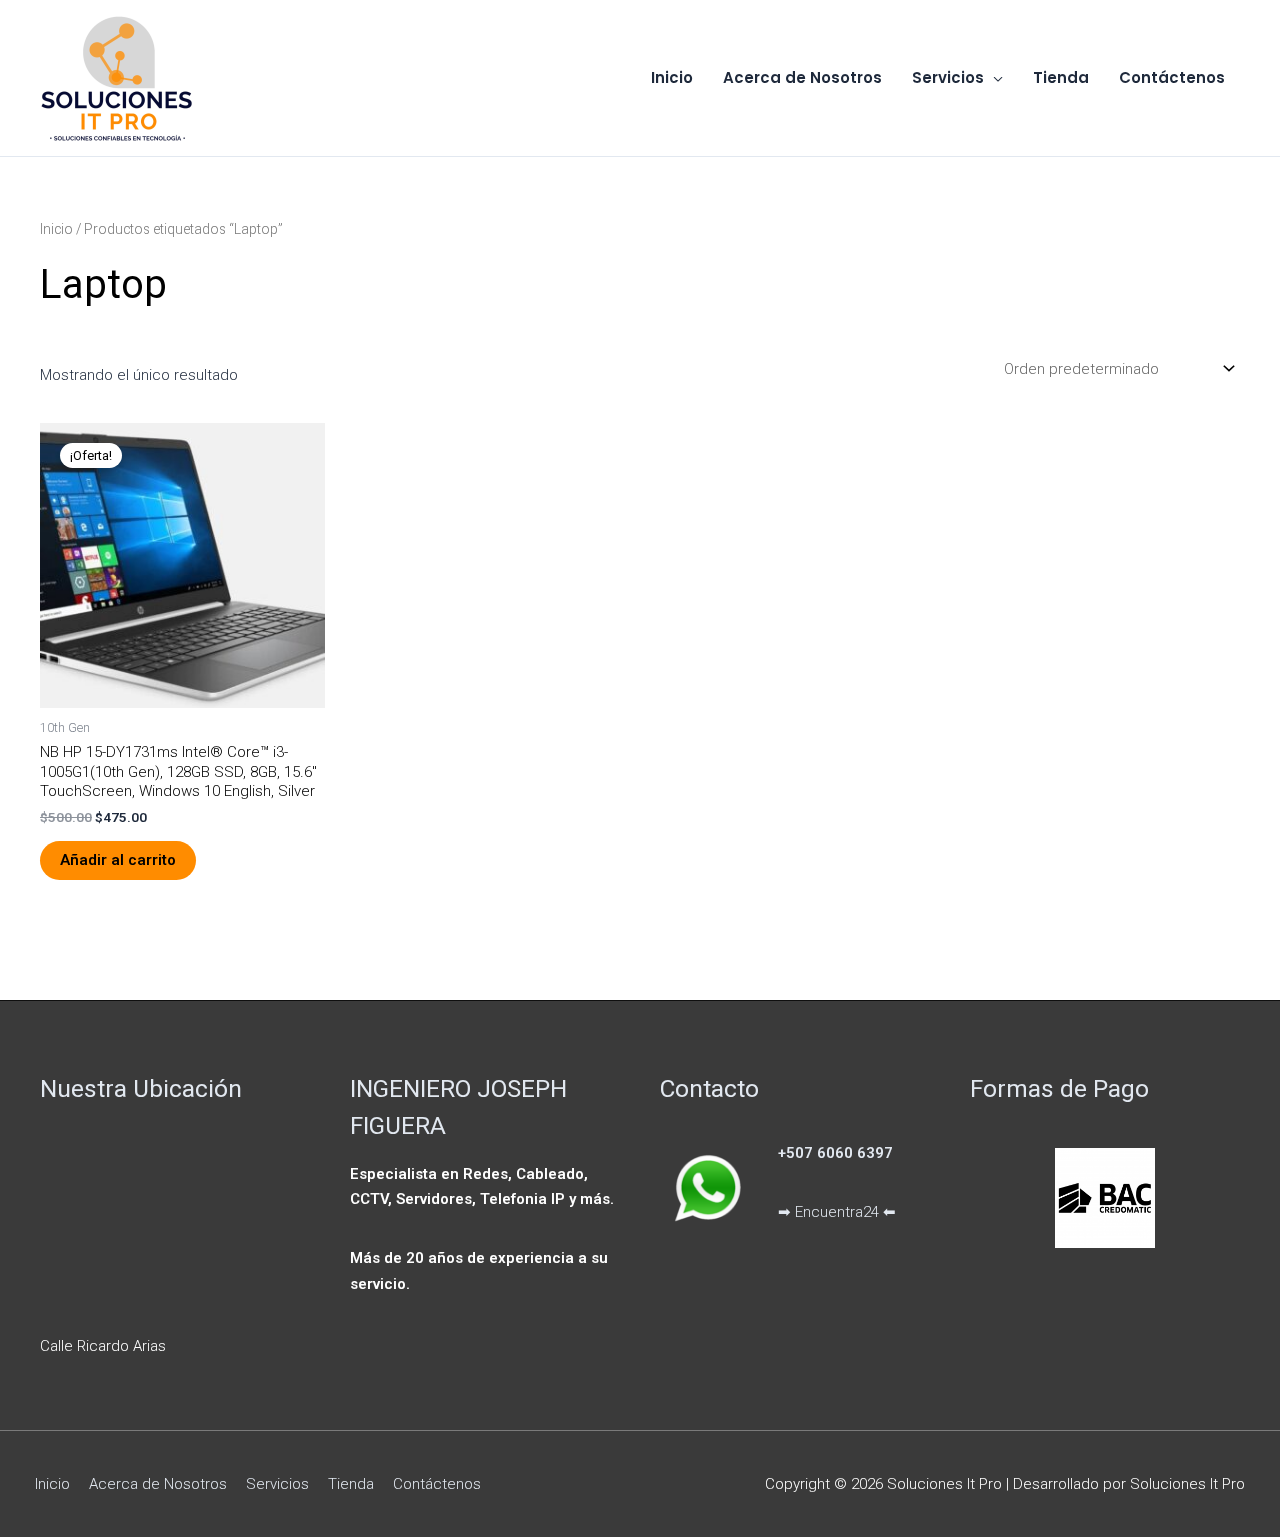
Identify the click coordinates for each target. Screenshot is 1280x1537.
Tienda (351, 1484)
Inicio (56, 229)
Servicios (277, 1484)
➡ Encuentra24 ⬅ (837, 1212)
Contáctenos (437, 1484)
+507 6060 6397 (835, 1153)
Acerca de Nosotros (158, 1484)
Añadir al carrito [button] (118, 860)
